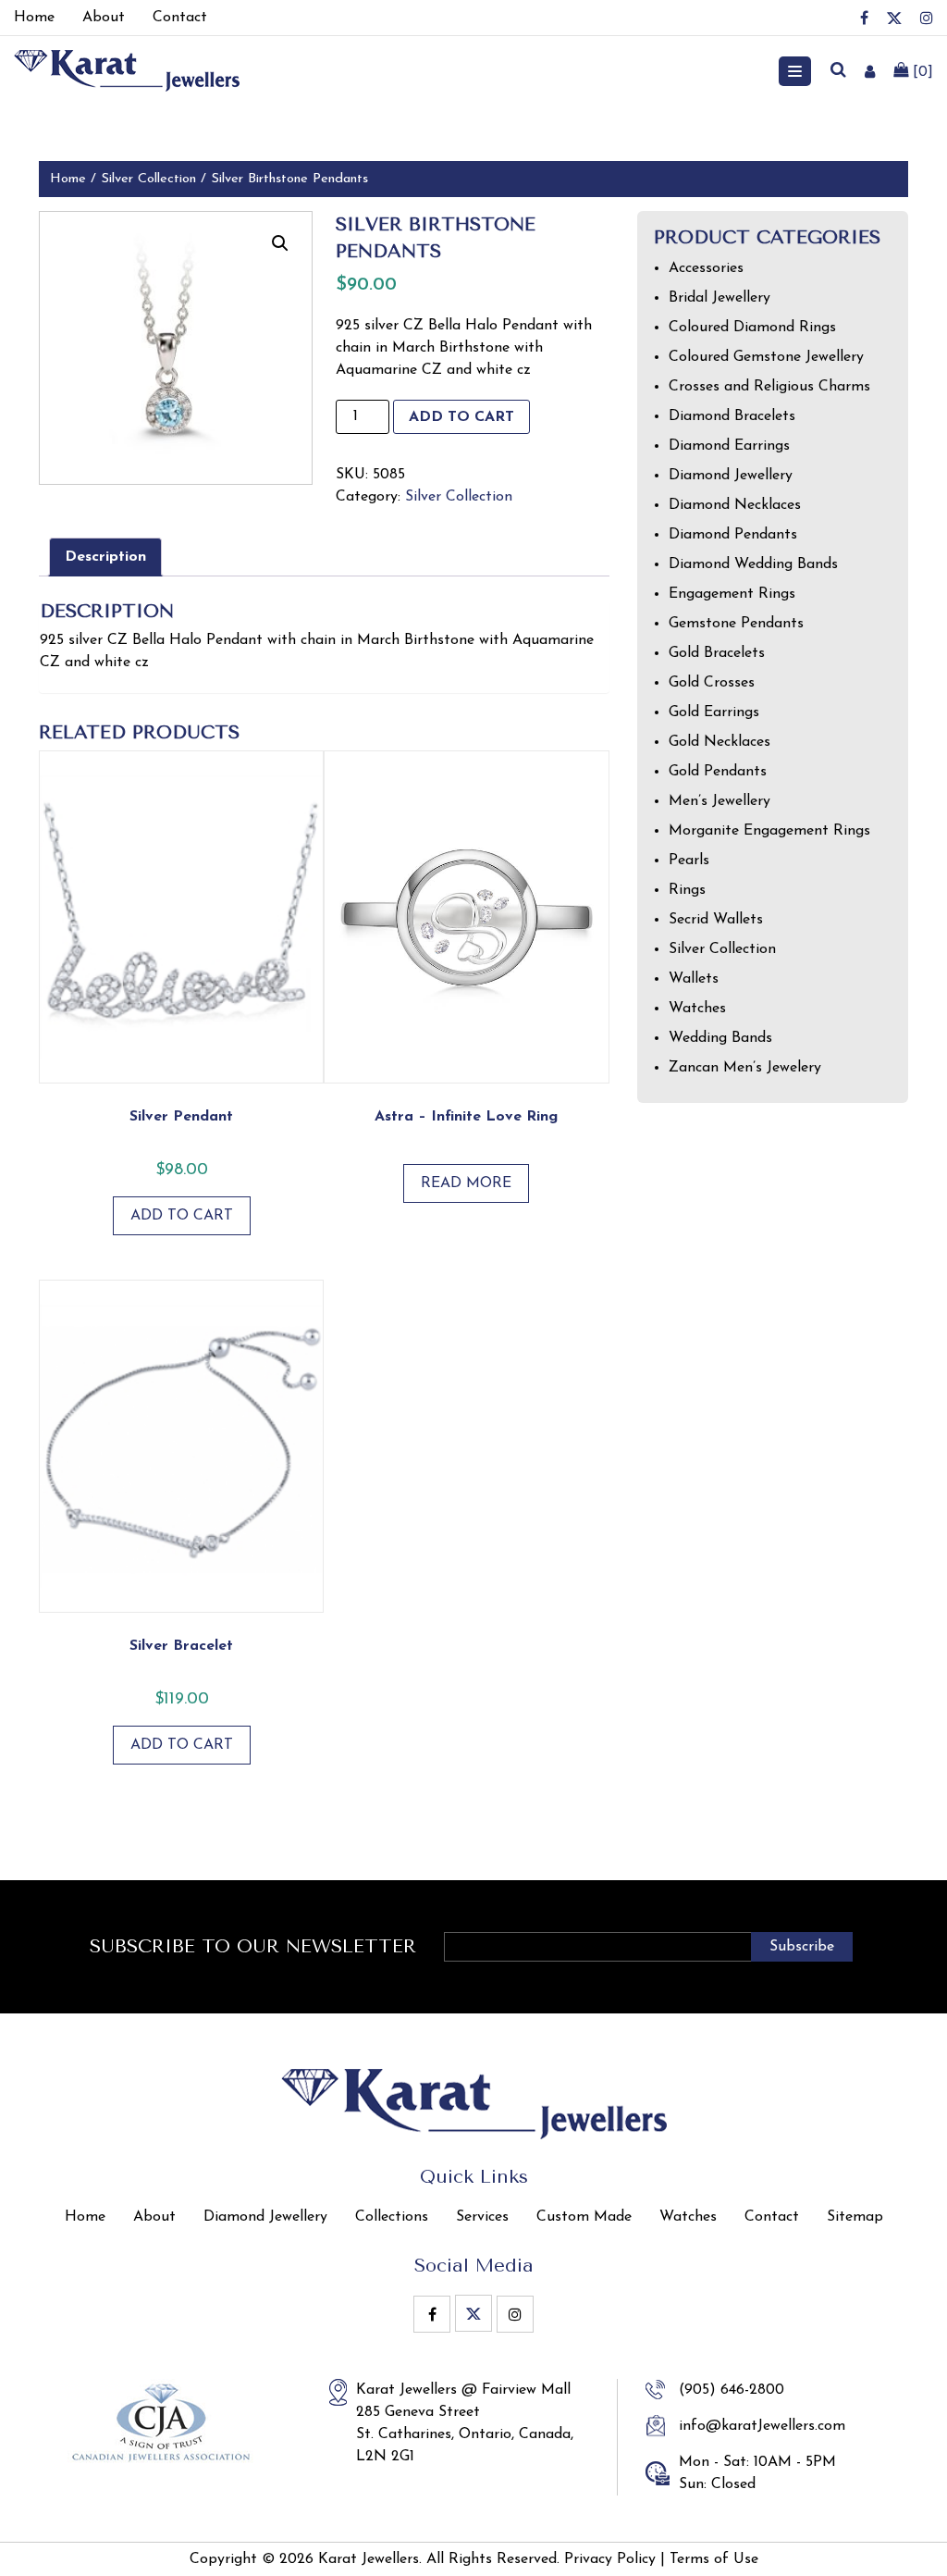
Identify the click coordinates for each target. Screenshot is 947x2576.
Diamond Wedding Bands (753, 564)
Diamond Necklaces (735, 505)
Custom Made (584, 2217)
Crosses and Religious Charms (769, 387)
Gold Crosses (712, 683)
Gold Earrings (714, 712)
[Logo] (127, 70)
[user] (870, 71)
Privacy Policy (610, 2559)
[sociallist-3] (927, 18)
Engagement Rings (732, 594)
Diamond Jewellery (731, 476)
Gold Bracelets (717, 653)
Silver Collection (148, 179)
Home (68, 179)
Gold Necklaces (719, 742)
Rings (687, 890)
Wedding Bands (720, 1038)
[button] (280, 243)
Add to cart (461, 417)
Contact (772, 2217)
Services (482, 2217)
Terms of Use (714, 2559)
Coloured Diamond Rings (752, 328)
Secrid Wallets (716, 920)
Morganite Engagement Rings (769, 831)
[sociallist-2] (894, 18)
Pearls (689, 861)
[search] (838, 71)
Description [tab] (105, 557)
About (154, 2217)
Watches (697, 1009)
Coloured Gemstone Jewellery (766, 357)
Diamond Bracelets (732, 416)
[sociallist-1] (864, 18)
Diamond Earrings (729, 446)
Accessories (706, 268)
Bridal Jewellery (719, 298)
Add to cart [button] (182, 1216)
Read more (466, 1183)
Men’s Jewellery (719, 801)
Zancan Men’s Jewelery (745, 1068)
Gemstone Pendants (736, 624)
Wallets (694, 979)
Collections (392, 2217)
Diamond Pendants (733, 535)
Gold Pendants (718, 772)
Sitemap (855, 2217)
